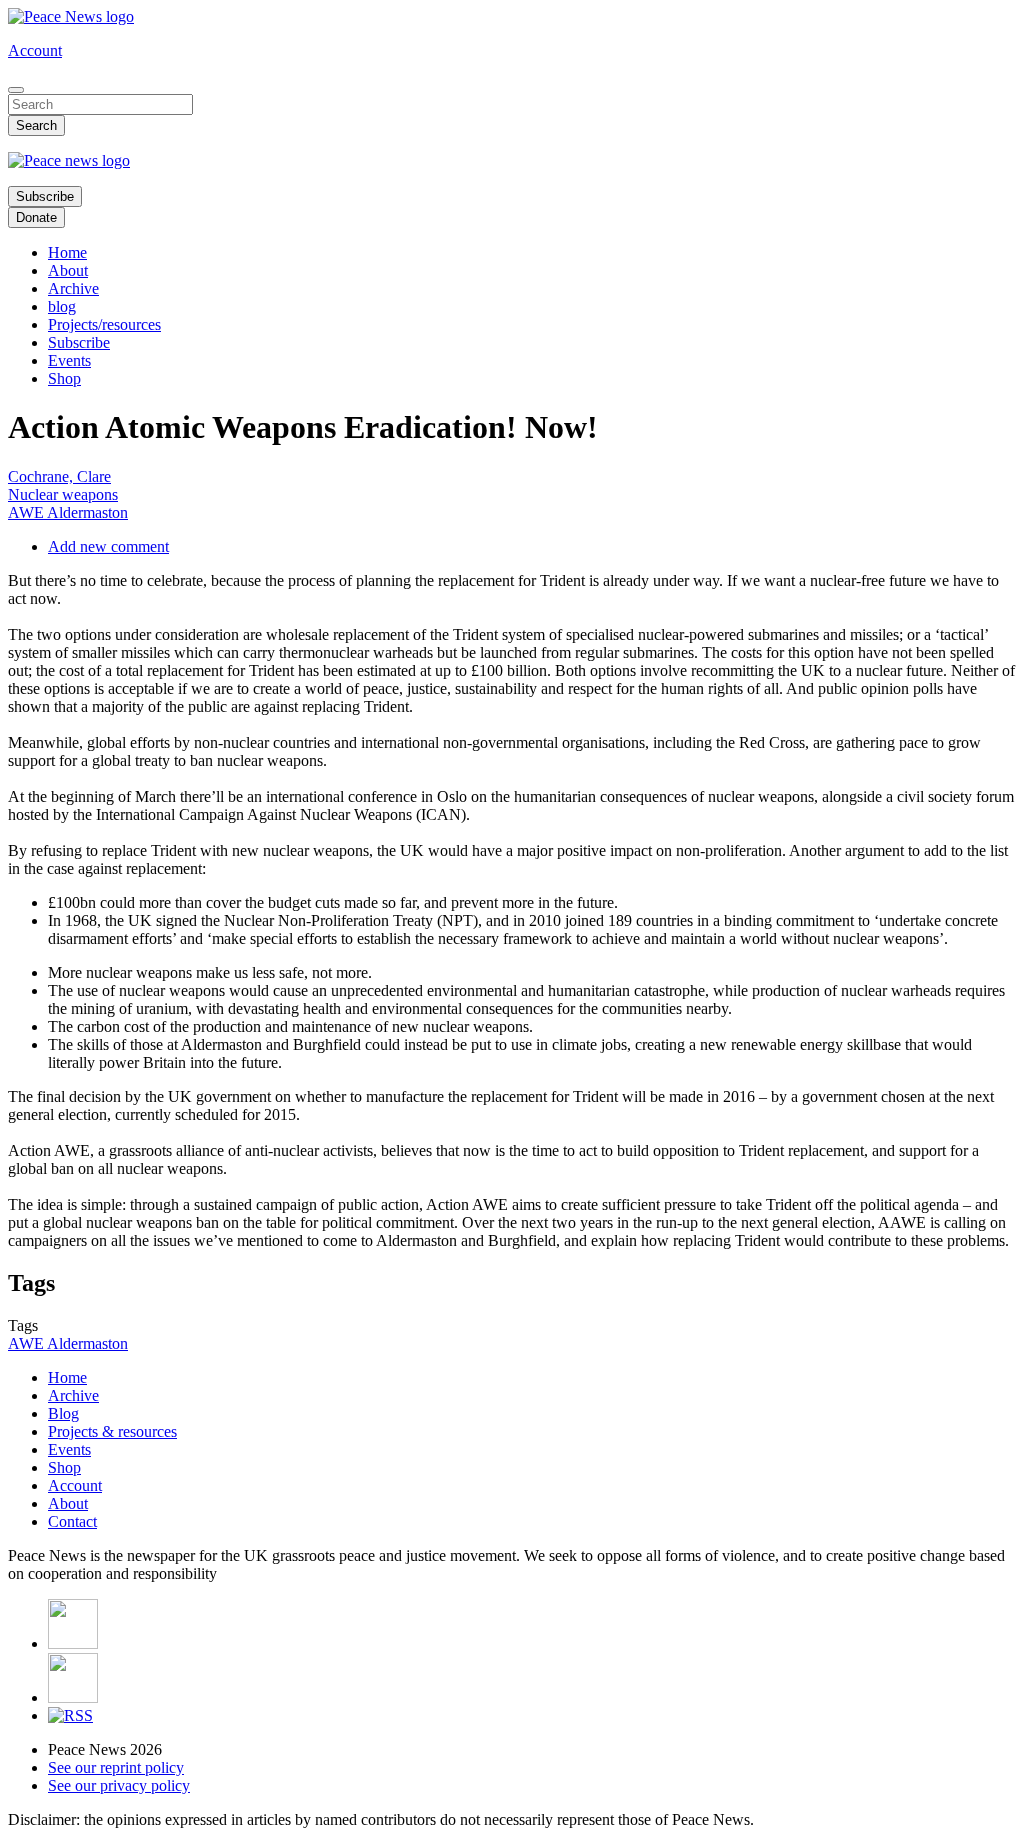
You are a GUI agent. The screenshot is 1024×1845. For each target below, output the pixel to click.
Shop (64, 378)
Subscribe (45, 196)
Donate (36, 217)
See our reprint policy (116, 1767)
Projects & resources (112, 1431)
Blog (63, 1413)
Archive (73, 288)
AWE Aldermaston (68, 512)
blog (62, 306)
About (68, 270)
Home (67, 252)
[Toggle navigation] (16, 90)
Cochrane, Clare (59, 476)
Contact (72, 1521)
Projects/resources (104, 324)
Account (35, 50)
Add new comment (108, 546)
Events (69, 360)
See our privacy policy (119, 1785)
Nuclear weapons (63, 494)
